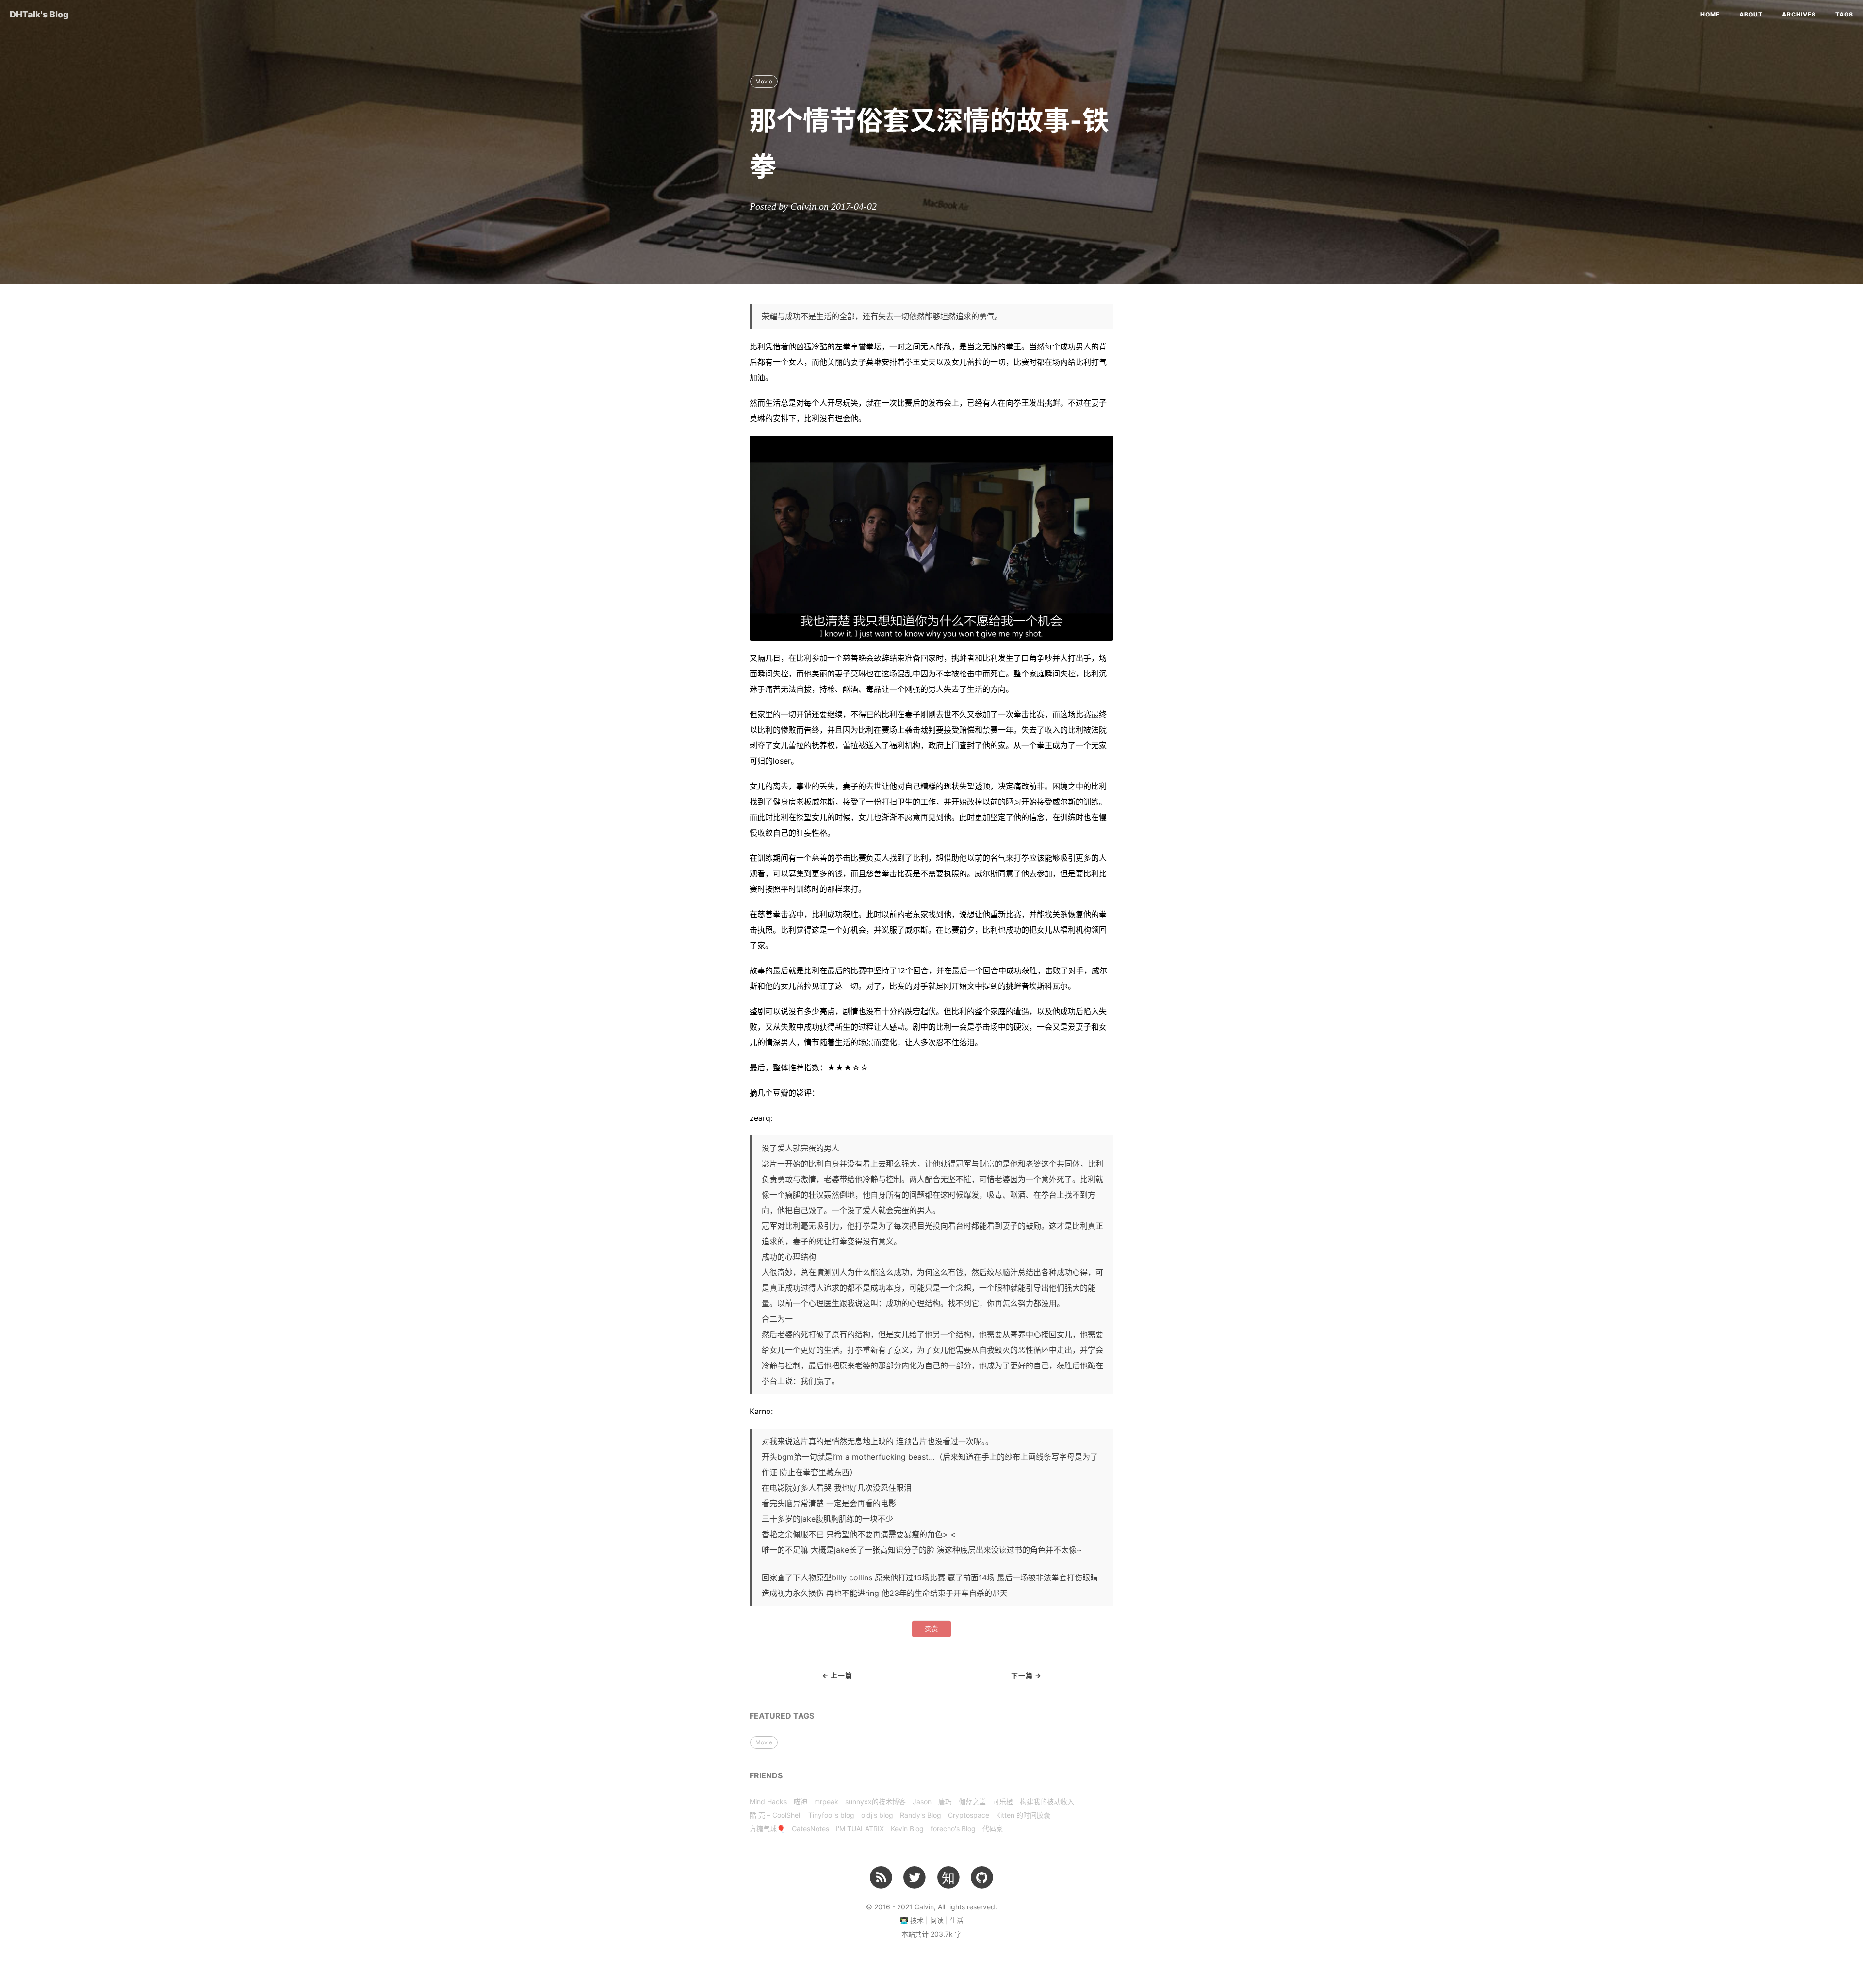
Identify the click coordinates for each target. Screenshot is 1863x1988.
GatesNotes (810, 1829)
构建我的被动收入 (1047, 1801)
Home (1710, 14)
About (1751, 14)
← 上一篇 (837, 1675)
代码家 (993, 1829)
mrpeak (826, 1801)
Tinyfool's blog (831, 1815)
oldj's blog (877, 1815)
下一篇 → (1026, 1675)
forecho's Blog (953, 1829)
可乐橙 (1003, 1801)
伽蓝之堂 (972, 1801)
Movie (764, 81)
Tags (1844, 14)
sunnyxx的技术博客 (875, 1801)
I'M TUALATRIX (860, 1829)
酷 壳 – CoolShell (776, 1815)
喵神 (801, 1801)
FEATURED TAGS (782, 1716)
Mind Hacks (768, 1801)
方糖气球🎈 (767, 1829)
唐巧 (945, 1801)
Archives (1799, 14)
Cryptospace (969, 1815)
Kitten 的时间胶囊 (1023, 1815)
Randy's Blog (921, 1815)
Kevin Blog (907, 1829)
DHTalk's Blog (39, 14)
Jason (922, 1801)
